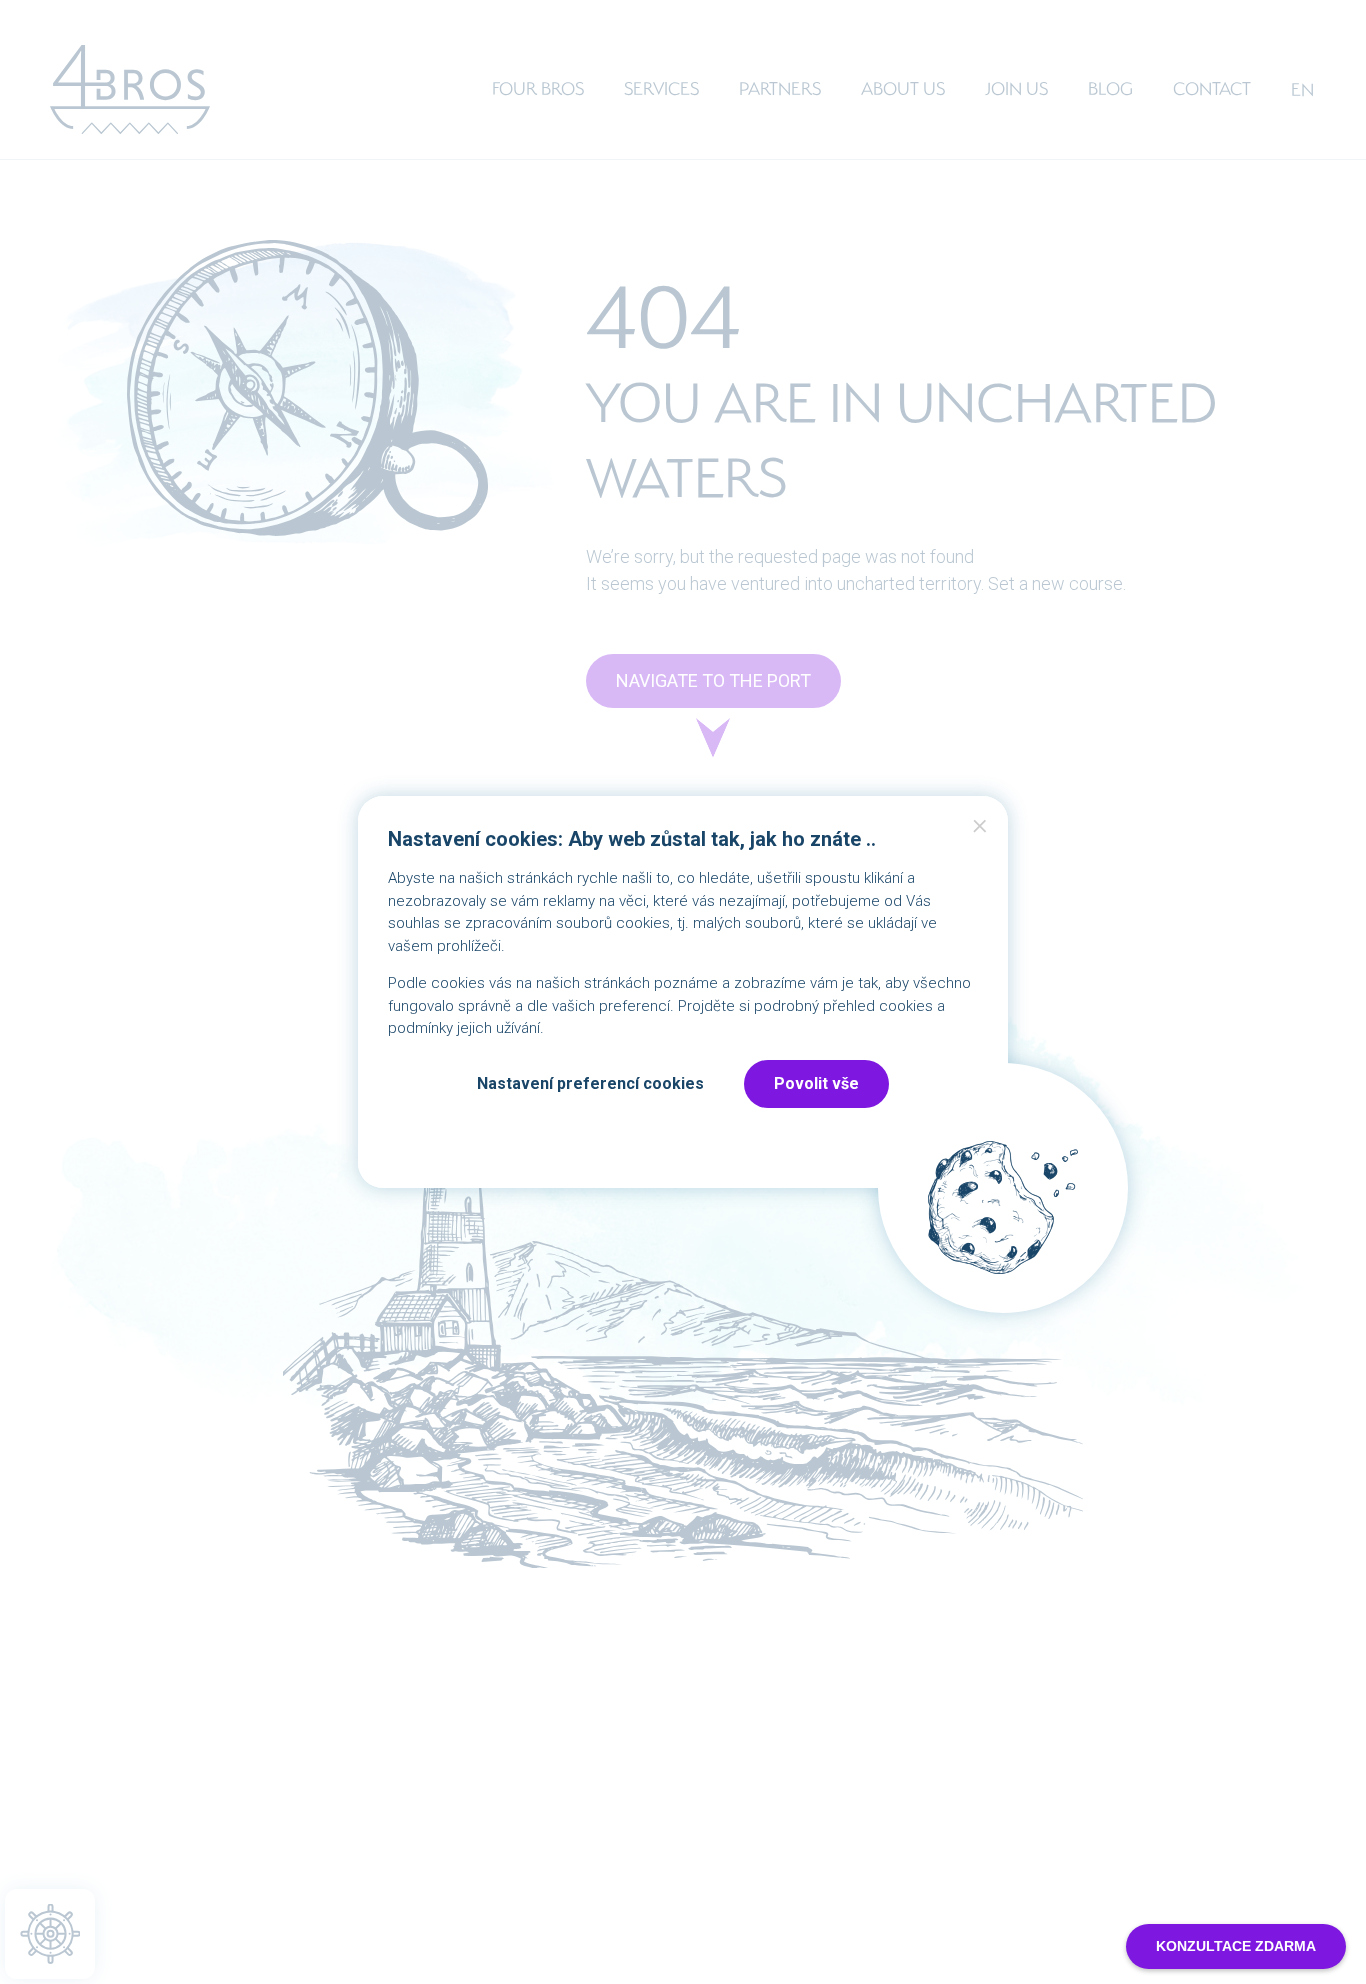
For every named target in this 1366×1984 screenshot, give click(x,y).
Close (980, 831)
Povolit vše (816, 1083)
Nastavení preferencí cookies (590, 1084)
